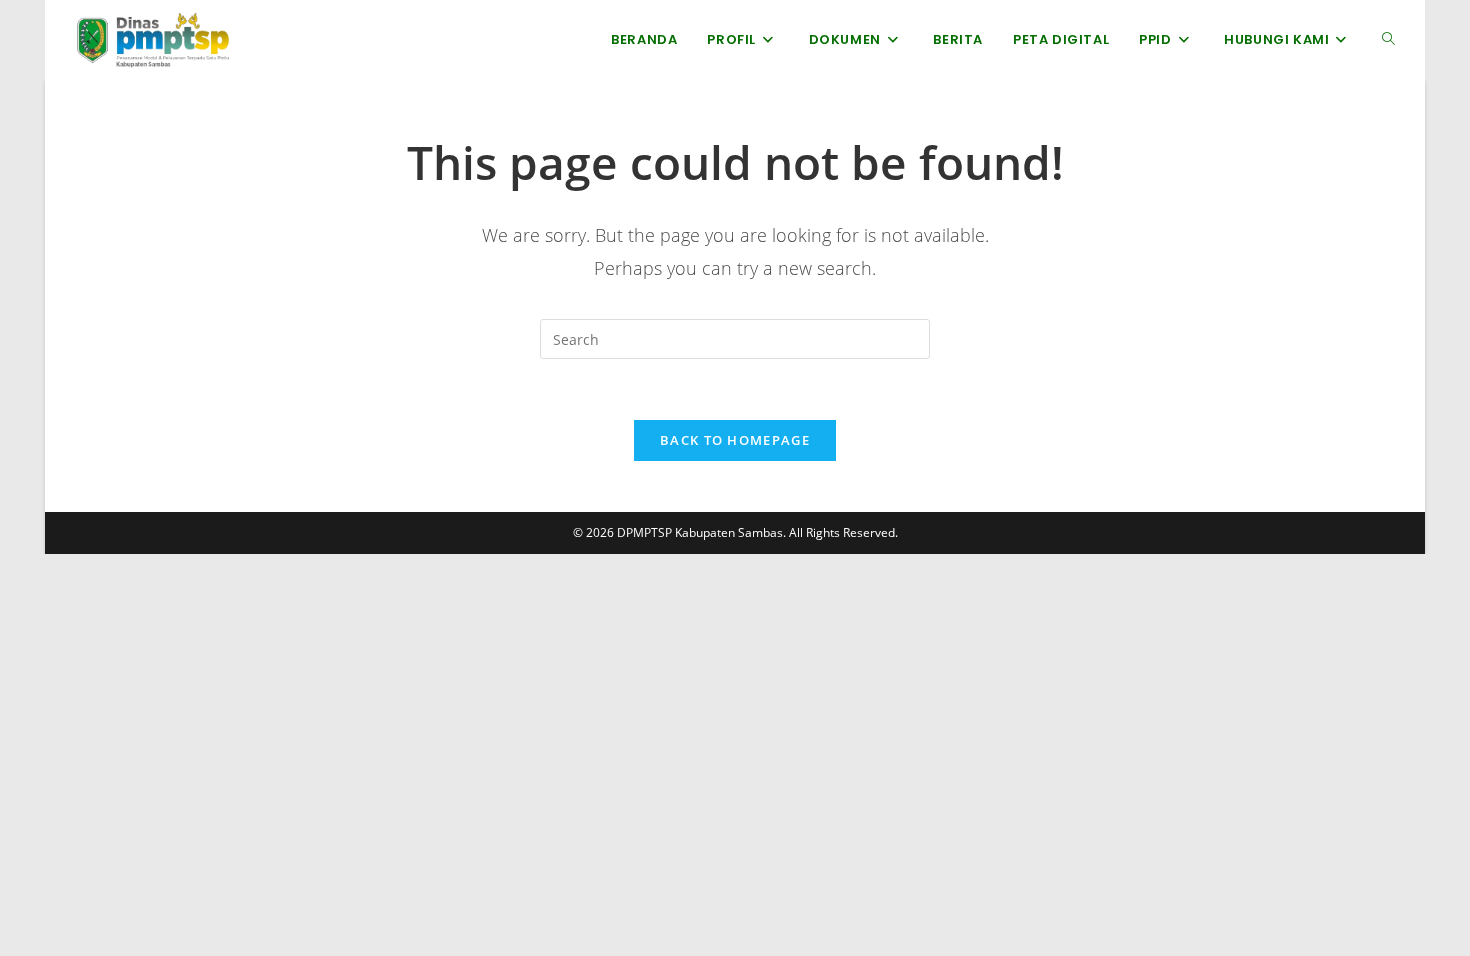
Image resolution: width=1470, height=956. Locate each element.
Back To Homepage (735, 440)
